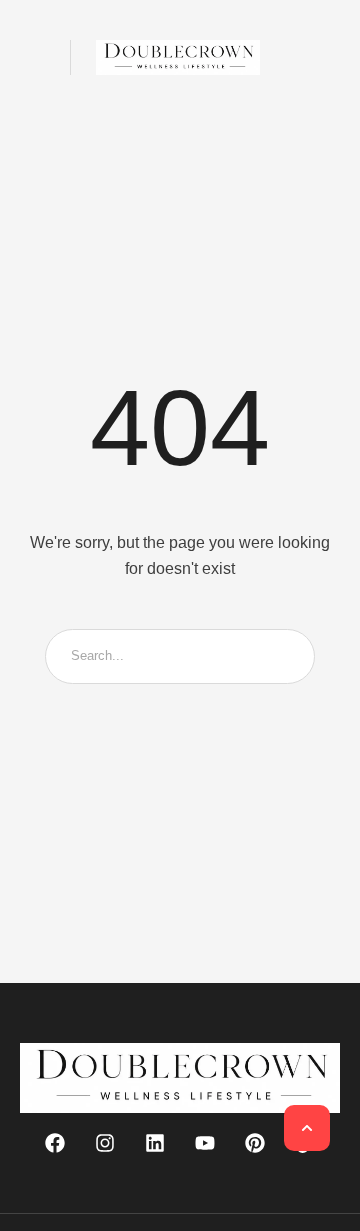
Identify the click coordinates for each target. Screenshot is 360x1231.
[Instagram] (105, 1143)
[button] (32, 57)
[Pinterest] (255, 1143)
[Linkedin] (155, 1143)
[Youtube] (205, 1143)
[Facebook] (55, 1143)
